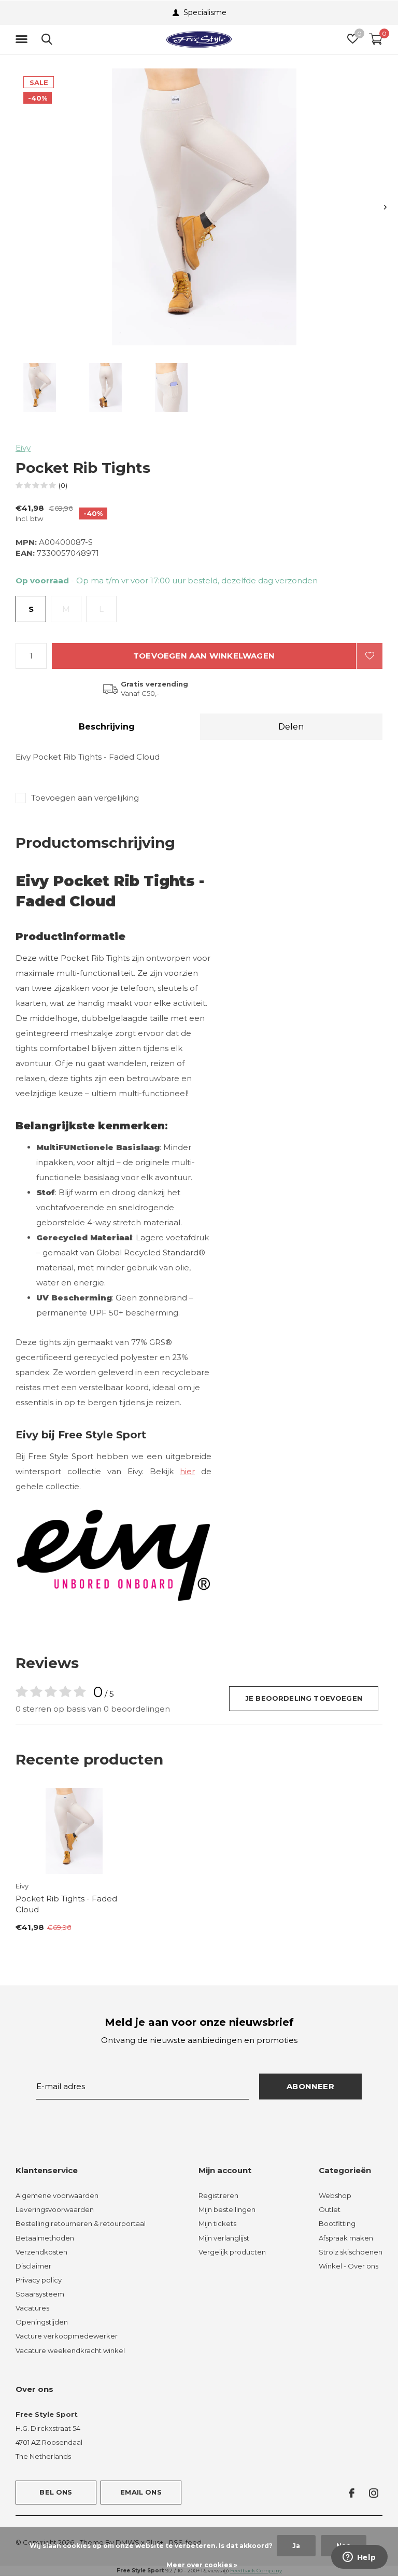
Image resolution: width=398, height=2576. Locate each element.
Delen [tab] (291, 727)
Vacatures (32, 2308)
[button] (23, 39)
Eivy (23, 448)
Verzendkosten (41, 2252)
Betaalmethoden (45, 2238)
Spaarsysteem (40, 2294)
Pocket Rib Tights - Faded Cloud (66, 1904)
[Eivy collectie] (113, 1555)
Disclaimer (33, 2266)
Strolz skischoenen (351, 2252)
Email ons (141, 2492)
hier (187, 1471)
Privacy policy (39, 2280)
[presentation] (385, 207)
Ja (296, 2546)
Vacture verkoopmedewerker (67, 2336)
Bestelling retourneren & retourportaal (81, 2223)
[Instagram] (374, 2493)
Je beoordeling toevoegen (304, 1698)
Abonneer (310, 2086)
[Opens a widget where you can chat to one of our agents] (359, 2558)
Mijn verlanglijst (224, 2238)
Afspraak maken (346, 2238)
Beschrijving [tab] (107, 727)
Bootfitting (337, 2223)
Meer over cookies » (202, 2565)
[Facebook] (352, 2493)
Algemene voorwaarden (57, 2195)
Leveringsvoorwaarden (55, 2209)
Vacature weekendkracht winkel (70, 2350)
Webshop (335, 2195)
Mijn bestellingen (227, 2209)
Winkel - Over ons (349, 2266)
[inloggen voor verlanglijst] (369, 656)
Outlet (330, 2209)
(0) (63, 485)
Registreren (218, 2195)
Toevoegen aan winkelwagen (204, 656)
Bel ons (56, 2492)
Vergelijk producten (232, 2252)
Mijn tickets (217, 2223)
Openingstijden (42, 2322)
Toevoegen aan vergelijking (85, 798)
